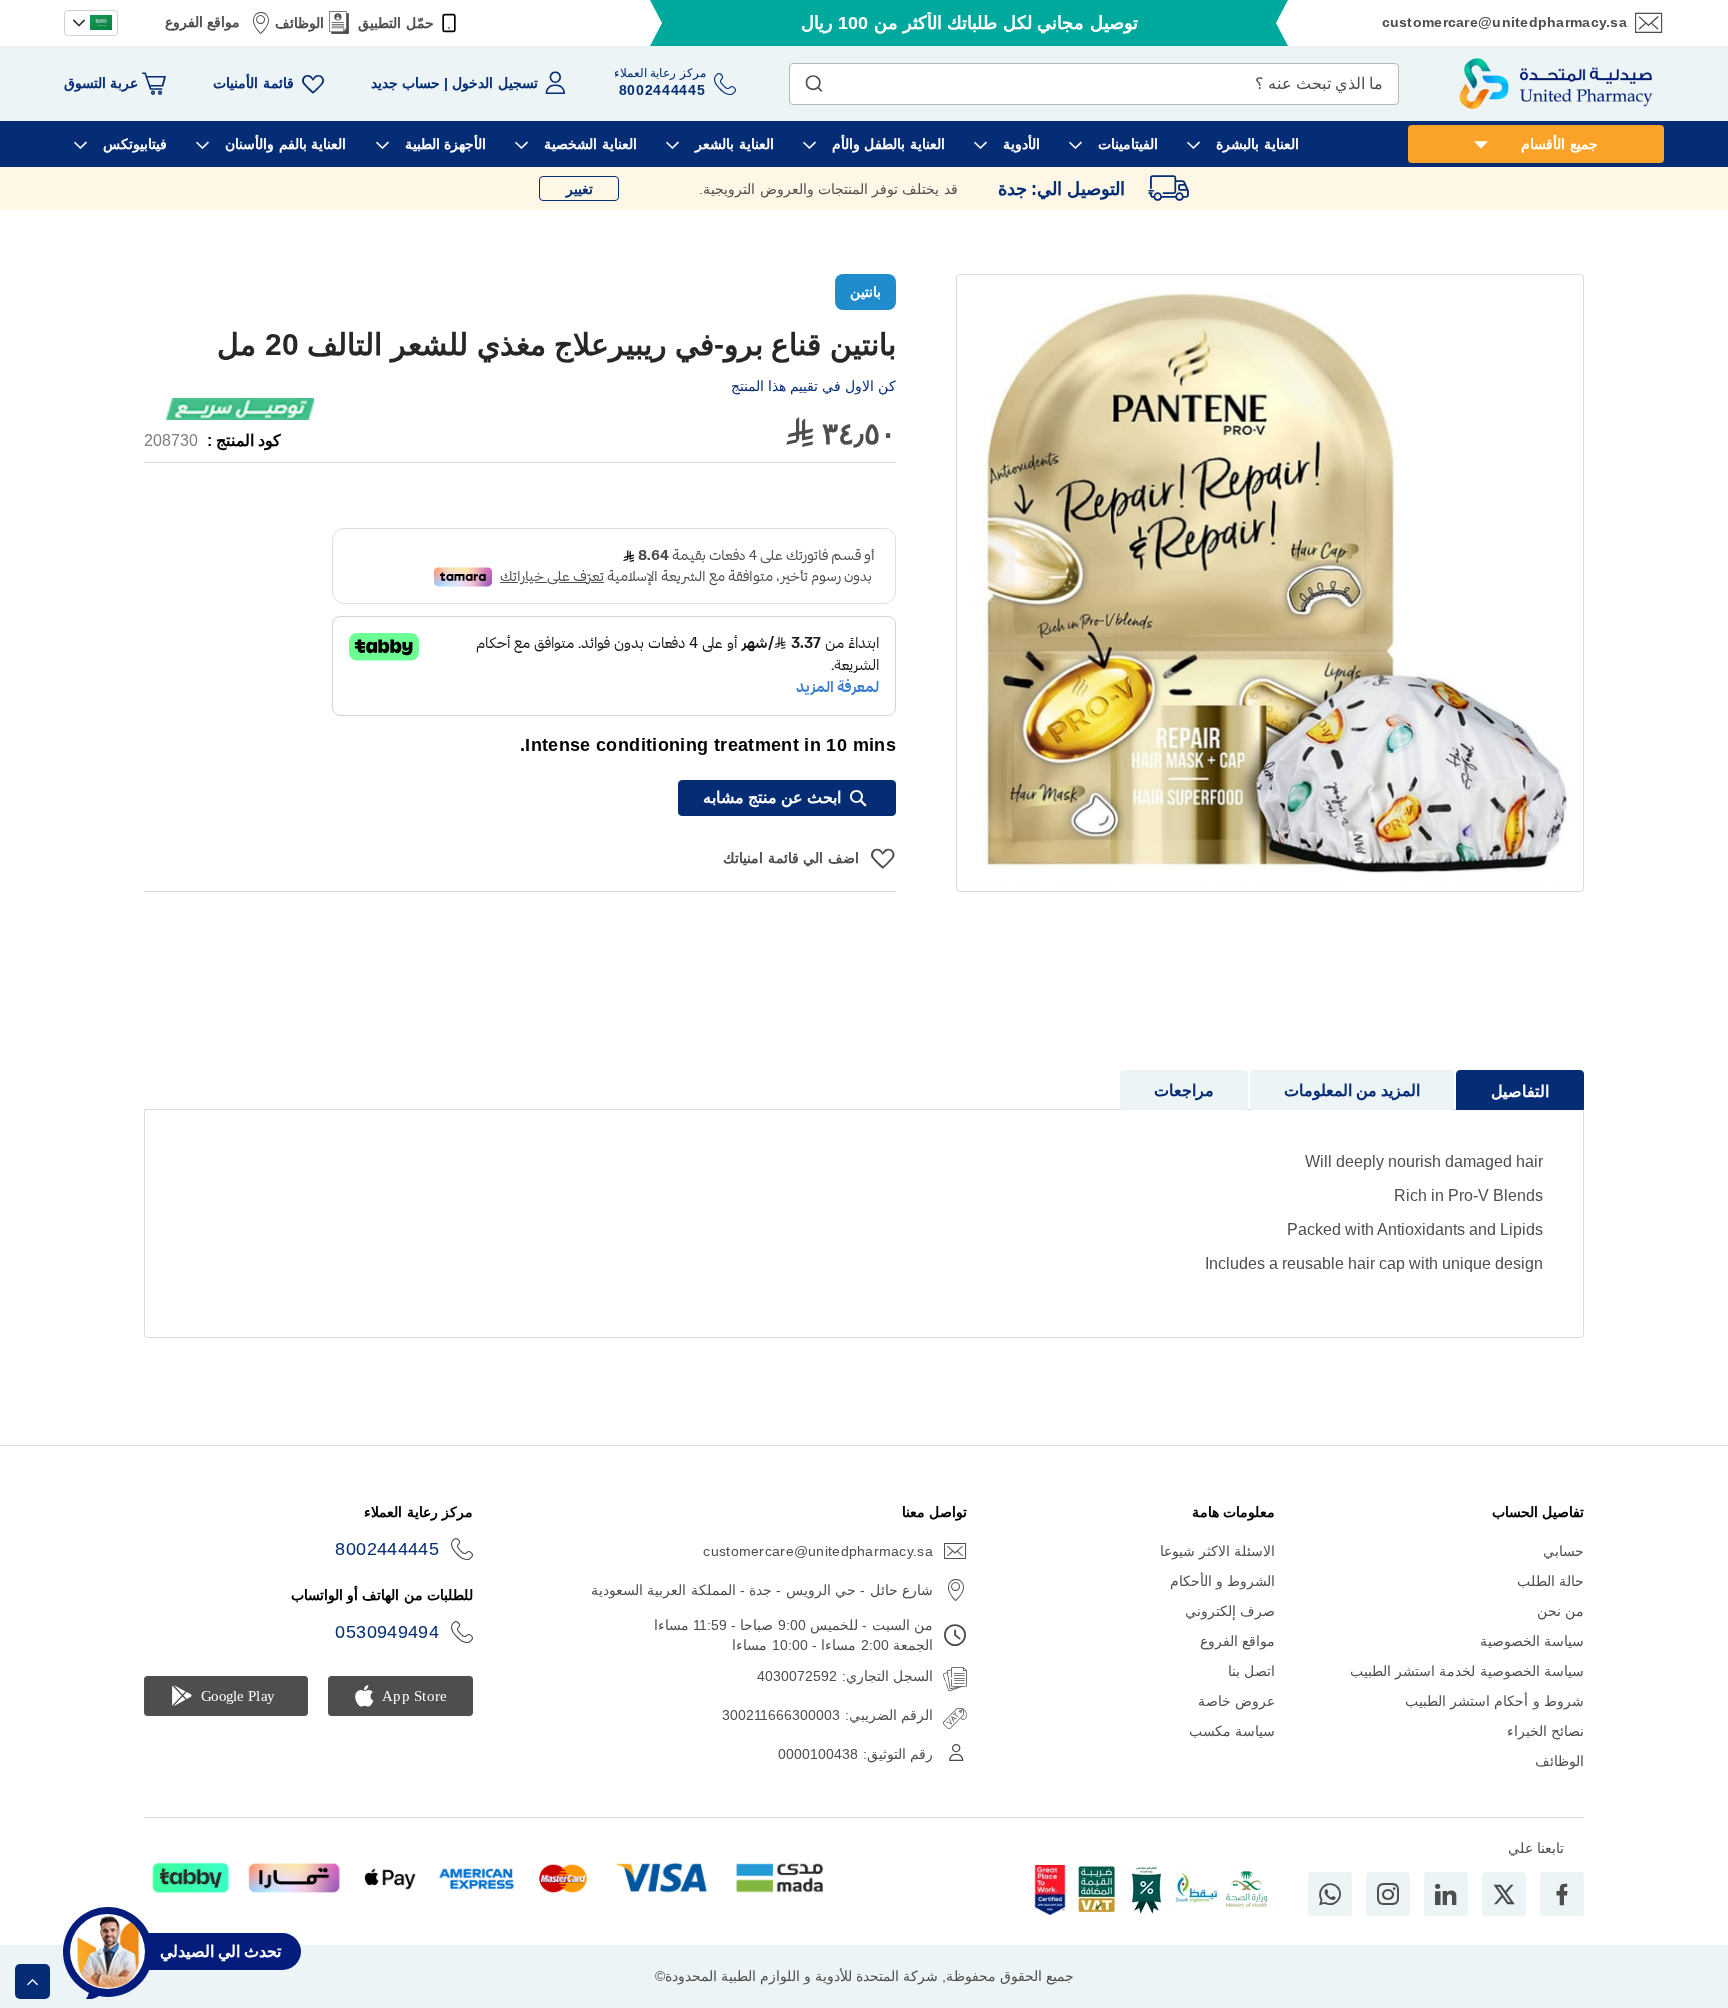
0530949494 (387, 1632)
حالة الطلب (1550, 1581)
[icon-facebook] (1562, 1894)
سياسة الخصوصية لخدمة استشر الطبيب (1467, 1671)
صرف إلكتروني (1230, 1611)
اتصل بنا (1251, 1671)
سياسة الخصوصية (1532, 1641)
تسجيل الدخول (494, 83)
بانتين (865, 292)
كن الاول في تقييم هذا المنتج (813, 386)
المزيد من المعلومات (1352, 1090)
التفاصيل (1520, 1091)
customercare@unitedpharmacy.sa (1504, 22)
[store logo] (1556, 83)
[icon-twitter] (1504, 1894)
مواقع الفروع (202, 22)
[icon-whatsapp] (1330, 1894)
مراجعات (1184, 1090)
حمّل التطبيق (395, 23)
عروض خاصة (1236, 1701)
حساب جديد (405, 83)
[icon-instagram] (1388, 1894)
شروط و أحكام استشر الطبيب (1494, 1701)
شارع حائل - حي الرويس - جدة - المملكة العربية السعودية (762, 1590)
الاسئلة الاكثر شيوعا (1218, 1551)
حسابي (1563, 1551)
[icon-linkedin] (1446, 1894)
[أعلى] (32, 1981)
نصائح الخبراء (1545, 1731)
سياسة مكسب (1232, 1731)
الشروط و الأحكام (1223, 1581)
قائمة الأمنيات (253, 83)
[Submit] (814, 79)
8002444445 (387, 1549)
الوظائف (299, 23)
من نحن (1560, 1611)
